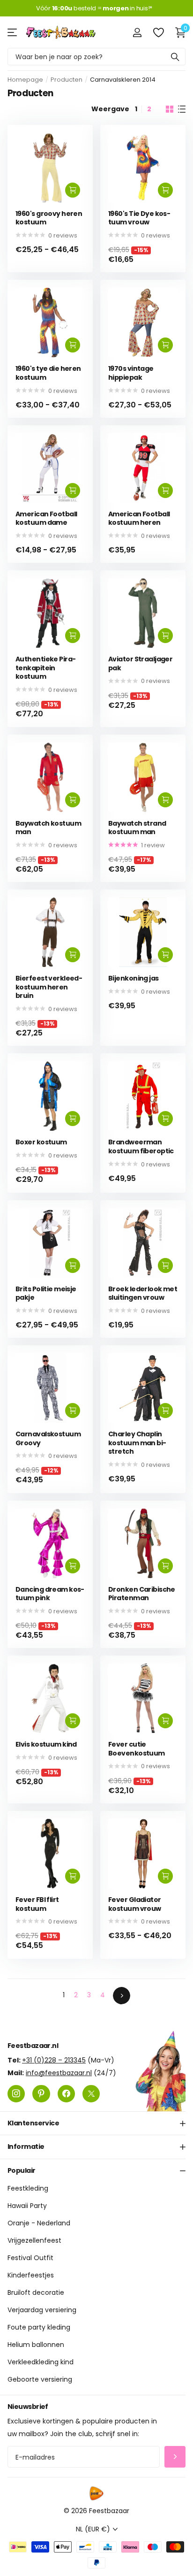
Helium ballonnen (36, 2345)
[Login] (137, 32)
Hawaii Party (27, 2206)
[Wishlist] (158, 32)
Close (96, 2123)
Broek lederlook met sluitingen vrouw (143, 1293)
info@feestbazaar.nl (59, 2072)
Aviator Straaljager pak (140, 663)
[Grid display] (170, 109)
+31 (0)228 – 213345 (54, 2060)
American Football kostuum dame (46, 518)
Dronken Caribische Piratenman (142, 1594)
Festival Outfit (30, 2258)
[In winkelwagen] (73, 190)
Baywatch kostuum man (48, 828)
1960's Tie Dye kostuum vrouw (139, 218)
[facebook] (66, 2093)
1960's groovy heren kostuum (49, 218)
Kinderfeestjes (31, 2275)
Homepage (25, 80)
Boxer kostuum (41, 1142)
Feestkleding (28, 2188)
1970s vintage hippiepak (131, 373)
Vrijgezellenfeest (34, 2240)
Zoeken (175, 57)
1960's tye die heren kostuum (48, 373)
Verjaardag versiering (42, 2310)
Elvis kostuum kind (46, 1744)
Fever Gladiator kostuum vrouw (135, 1904)
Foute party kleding (39, 2327)
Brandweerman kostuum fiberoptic (141, 1146)
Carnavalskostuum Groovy (48, 1438)
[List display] (182, 109)
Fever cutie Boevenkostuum (137, 1749)
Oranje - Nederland (39, 2223)
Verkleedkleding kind (41, 2362)
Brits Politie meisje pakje (46, 1293)
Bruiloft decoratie (36, 2292)
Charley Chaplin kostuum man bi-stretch (137, 1443)
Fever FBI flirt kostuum (37, 1904)
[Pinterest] (41, 2093)
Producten (67, 80)
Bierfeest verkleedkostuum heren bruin (49, 987)
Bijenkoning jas (134, 978)
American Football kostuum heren (139, 518)
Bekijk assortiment (13, 32)
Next (122, 1996)
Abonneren (175, 2457)
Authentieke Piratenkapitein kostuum (46, 668)
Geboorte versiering (40, 2379)
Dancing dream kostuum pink (50, 1594)
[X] (91, 2093)
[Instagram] (16, 2093)
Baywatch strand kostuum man (137, 828)
